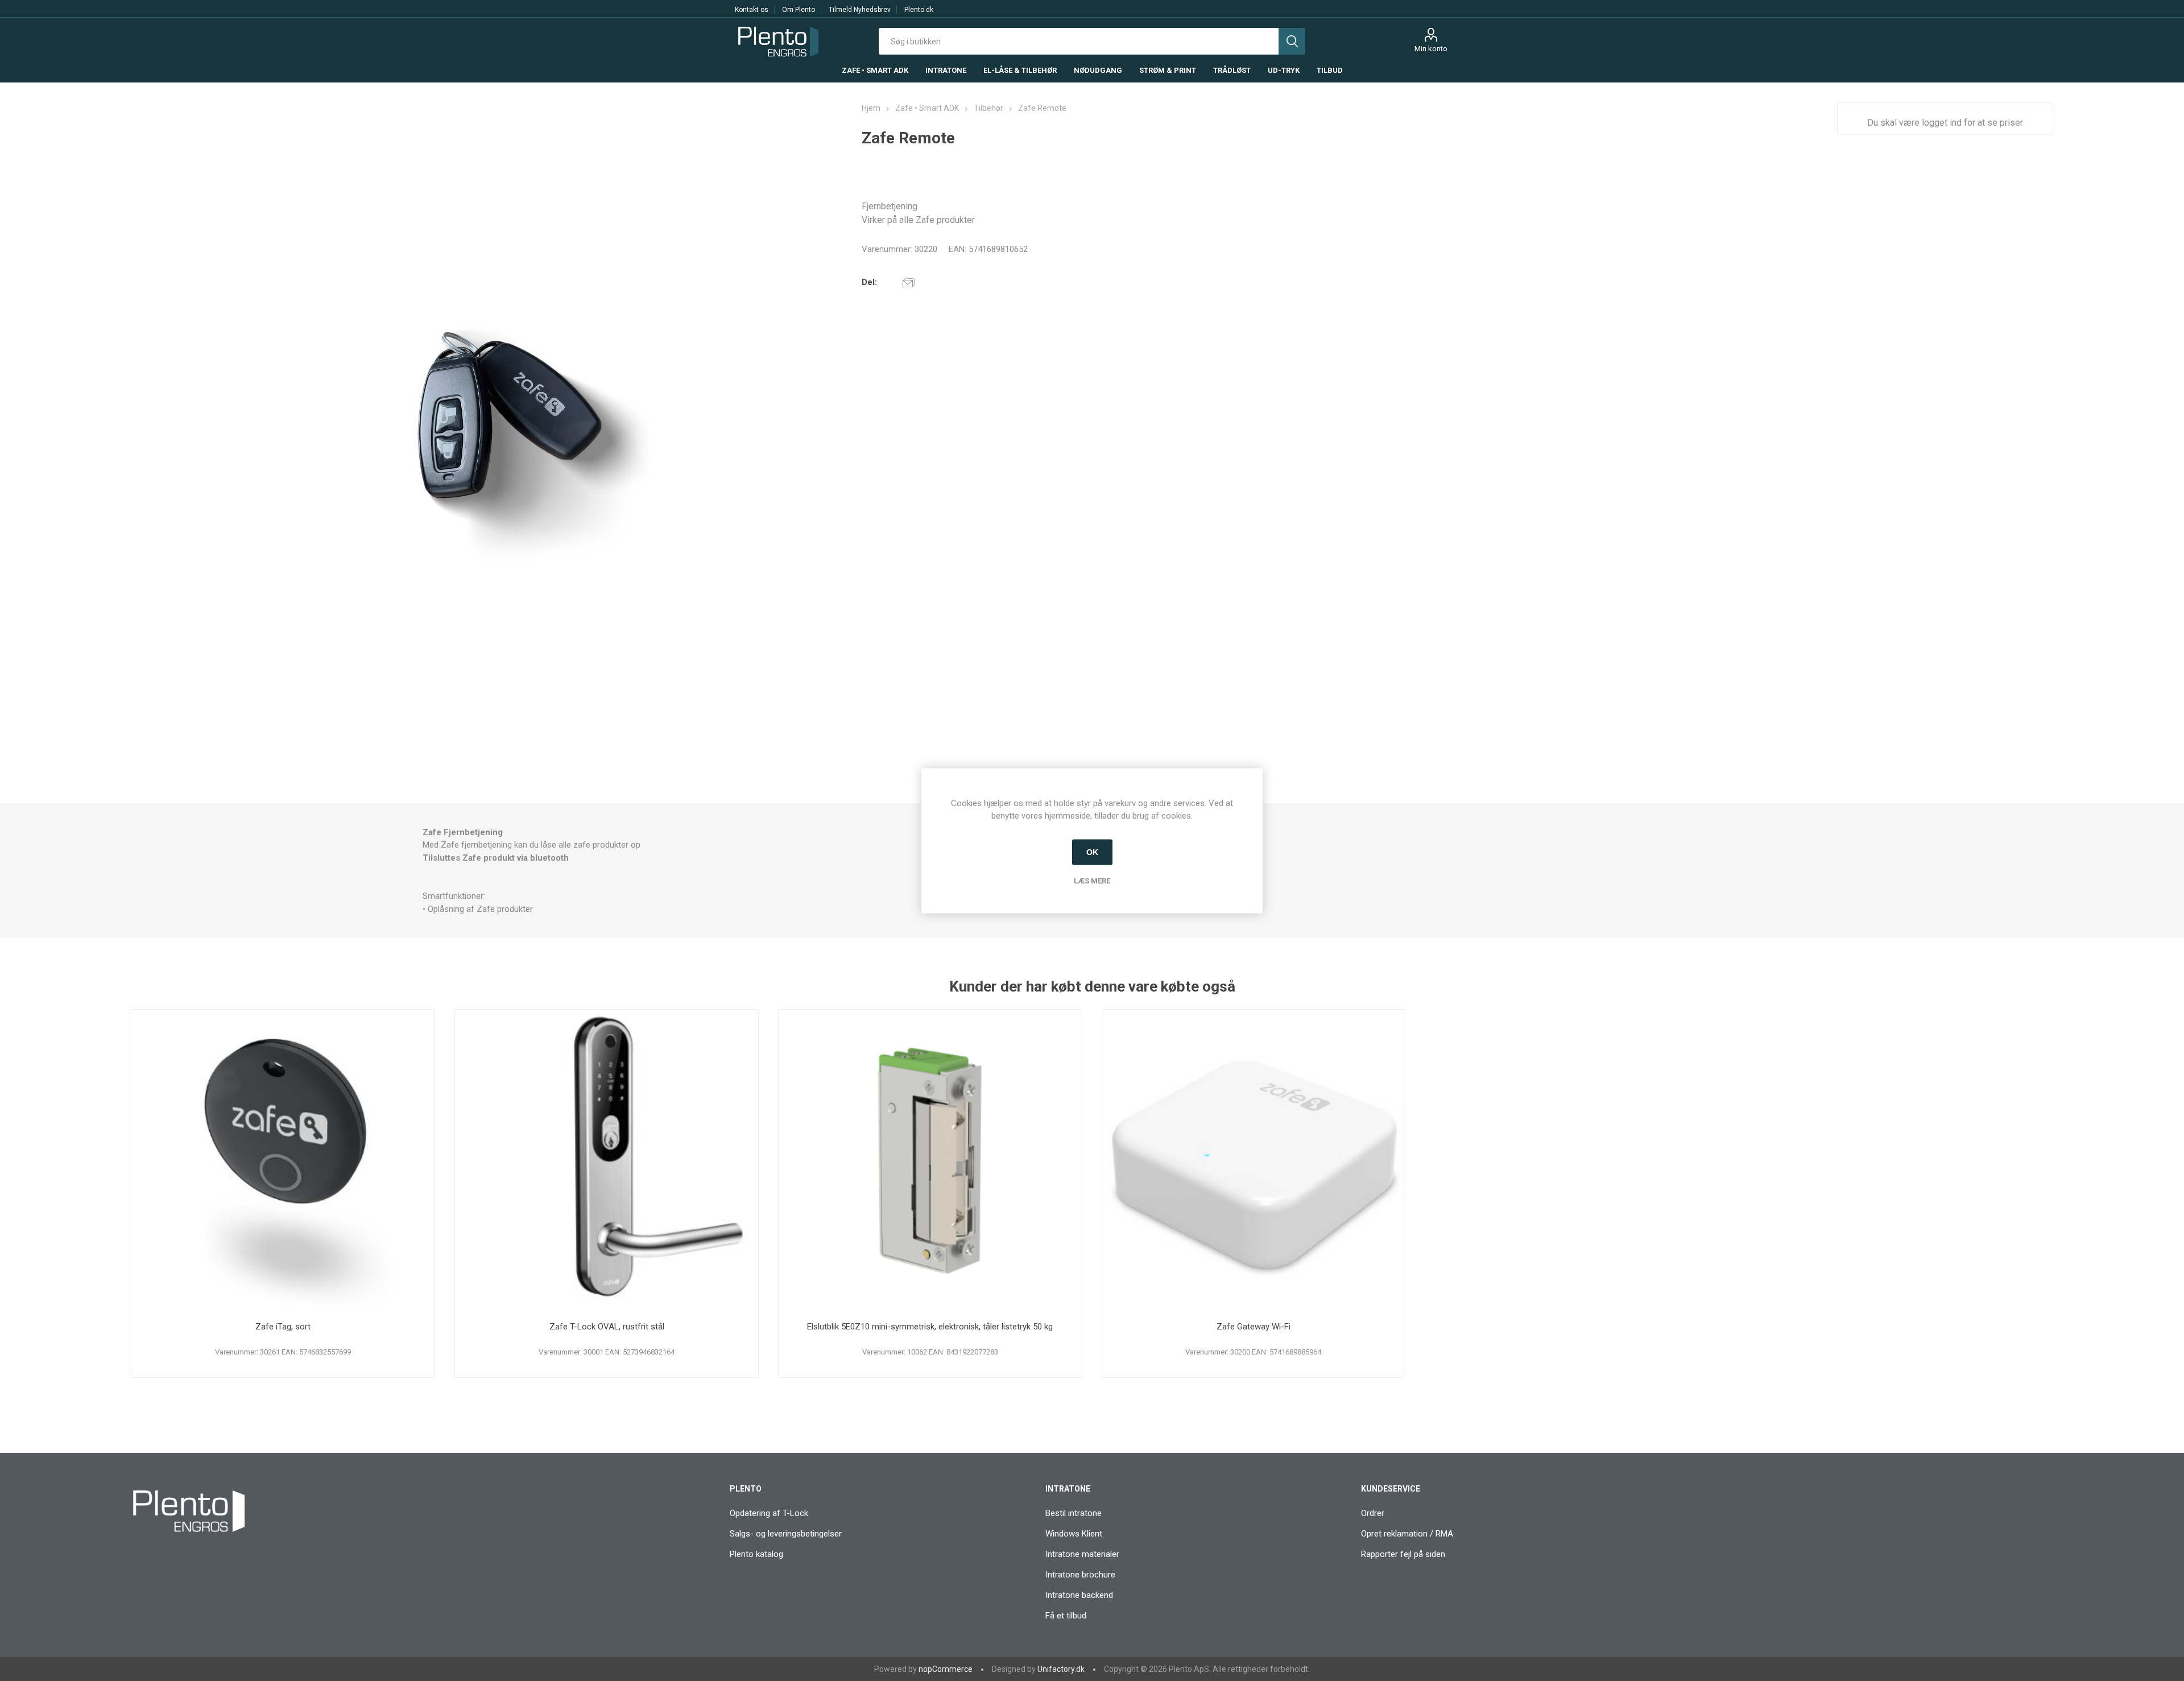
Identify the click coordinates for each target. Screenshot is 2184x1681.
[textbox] (1079, 41)
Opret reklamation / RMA (1407, 1534)
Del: (869, 282)
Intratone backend (1079, 1595)
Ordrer (1373, 1513)
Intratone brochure (1080, 1575)
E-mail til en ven (909, 282)
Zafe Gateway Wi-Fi (1254, 1327)
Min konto (1431, 49)
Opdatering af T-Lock (769, 1513)
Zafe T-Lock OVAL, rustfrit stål (607, 1327)
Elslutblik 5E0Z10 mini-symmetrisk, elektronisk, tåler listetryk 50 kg (930, 1327)
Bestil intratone (1074, 1513)
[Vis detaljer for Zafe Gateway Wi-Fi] (1254, 1161)
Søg (1292, 41)
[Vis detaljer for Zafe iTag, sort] (283, 1161)
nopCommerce (946, 1669)
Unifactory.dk (1061, 1669)
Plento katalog (756, 1554)
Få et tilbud (1066, 1616)
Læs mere (1092, 880)
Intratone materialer (1082, 1554)
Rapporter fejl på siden (1403, 1554)
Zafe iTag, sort (283, 1327)
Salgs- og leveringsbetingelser (786, 1534)
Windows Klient (1074, 1534)
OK (1092, 852)
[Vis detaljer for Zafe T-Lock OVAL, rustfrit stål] (607, 1161)
